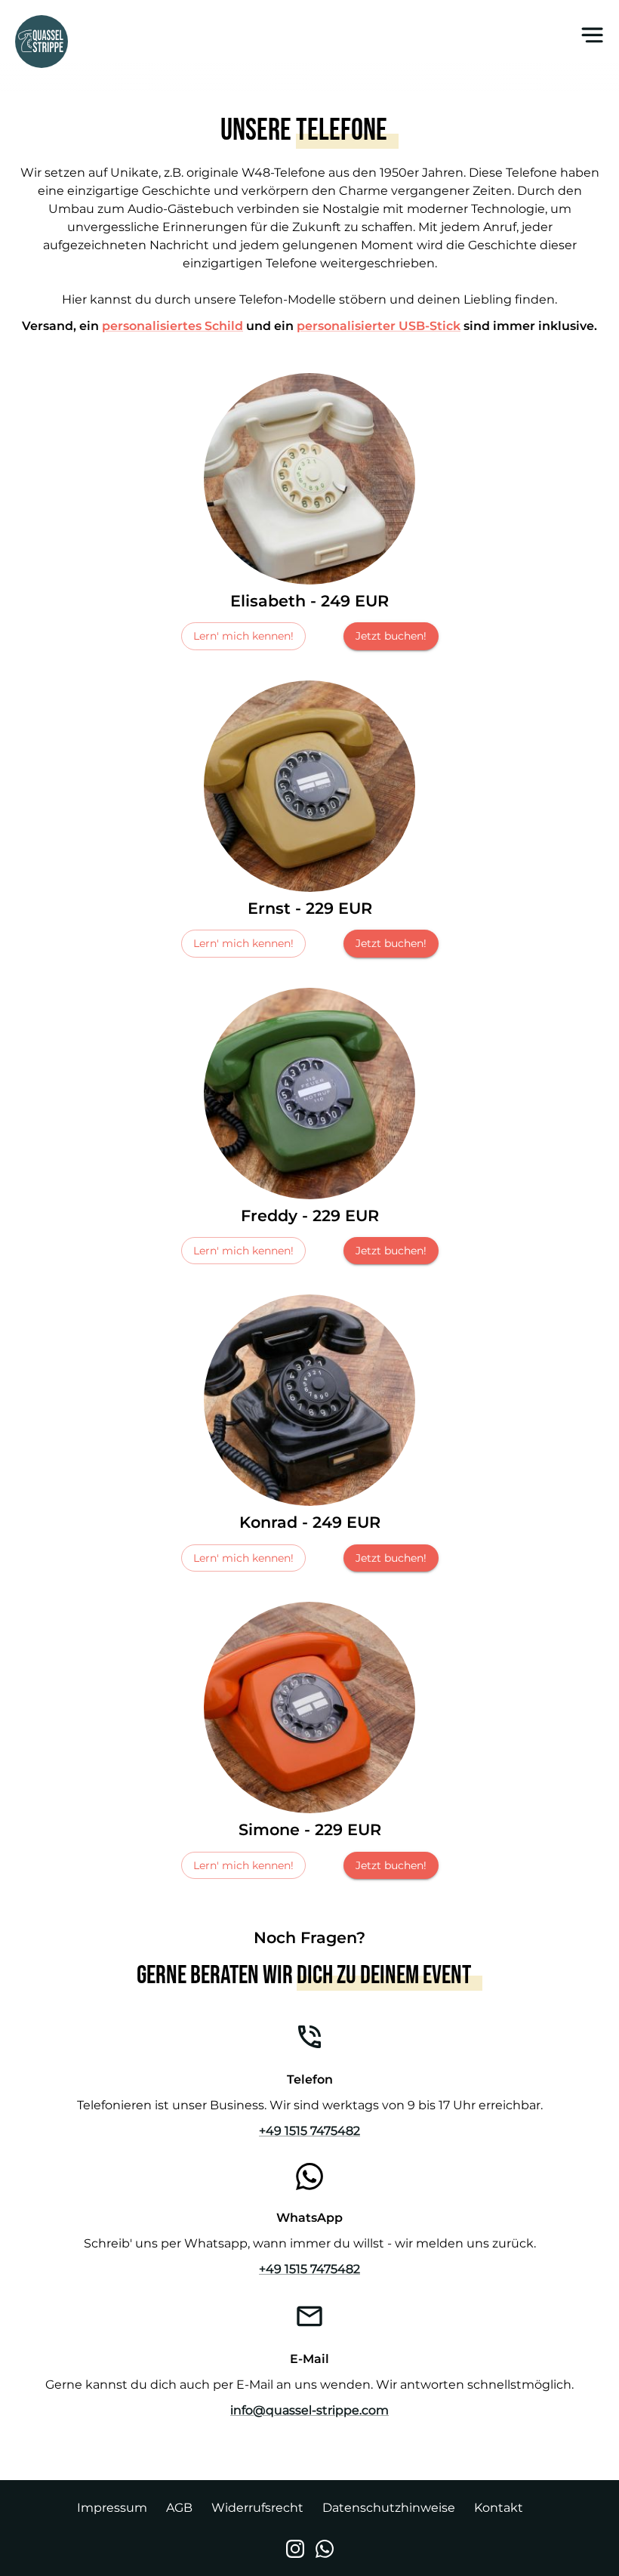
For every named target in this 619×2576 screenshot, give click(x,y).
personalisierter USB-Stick (379, 326)
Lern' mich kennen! (243, 636)
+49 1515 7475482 (309, 2131)
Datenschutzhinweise (389, 2508)
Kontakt (499, 2508)
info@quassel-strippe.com (309, 2410)
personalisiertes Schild (172, 326)
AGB (179, 2508)
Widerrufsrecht (257, 2508)
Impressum (112, 2508)
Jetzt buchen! (391, 636)
